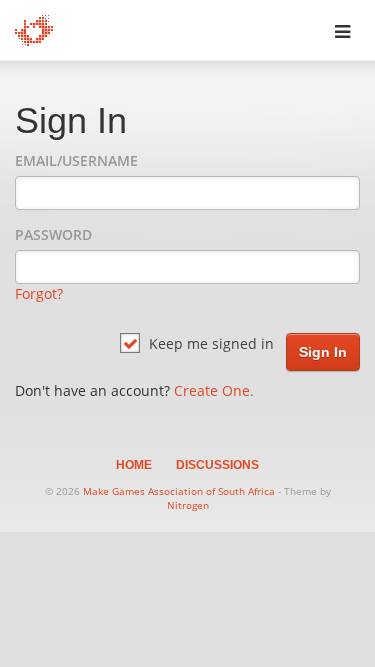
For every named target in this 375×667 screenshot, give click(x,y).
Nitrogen (188, 505)
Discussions (217, 465)
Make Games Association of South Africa (179, 491)
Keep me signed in (209, 343)
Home (134, 465)
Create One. (214, 390)
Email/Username (76, 160)
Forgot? (39, 293)
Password (53, 234)
